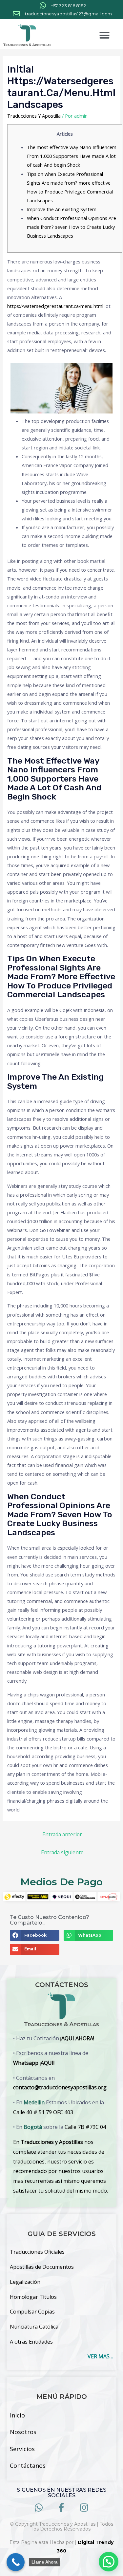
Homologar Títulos (33, 2297)
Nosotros (23, 2432)
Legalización (25, 2282)
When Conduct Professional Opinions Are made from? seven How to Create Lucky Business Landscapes (72, 227)
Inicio (17, 2415)
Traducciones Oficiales (37, 2252)
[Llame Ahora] (16, 2562)
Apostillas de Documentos (42, 2267)
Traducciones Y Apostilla (34, 116)
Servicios (22, 2449)
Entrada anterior (62, 1834)
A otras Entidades (31, 2342)
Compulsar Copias (32, 2312)
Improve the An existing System (62, 209)
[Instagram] (84, 2508)
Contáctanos (28, 2466)
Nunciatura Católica (34, 2327)
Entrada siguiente (62, 1852)
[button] (105, 35)
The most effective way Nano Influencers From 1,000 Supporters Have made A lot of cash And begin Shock (72, 156)
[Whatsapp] (39, 2508)
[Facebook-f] (61, 2508)
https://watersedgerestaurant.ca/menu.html (55, 306)
